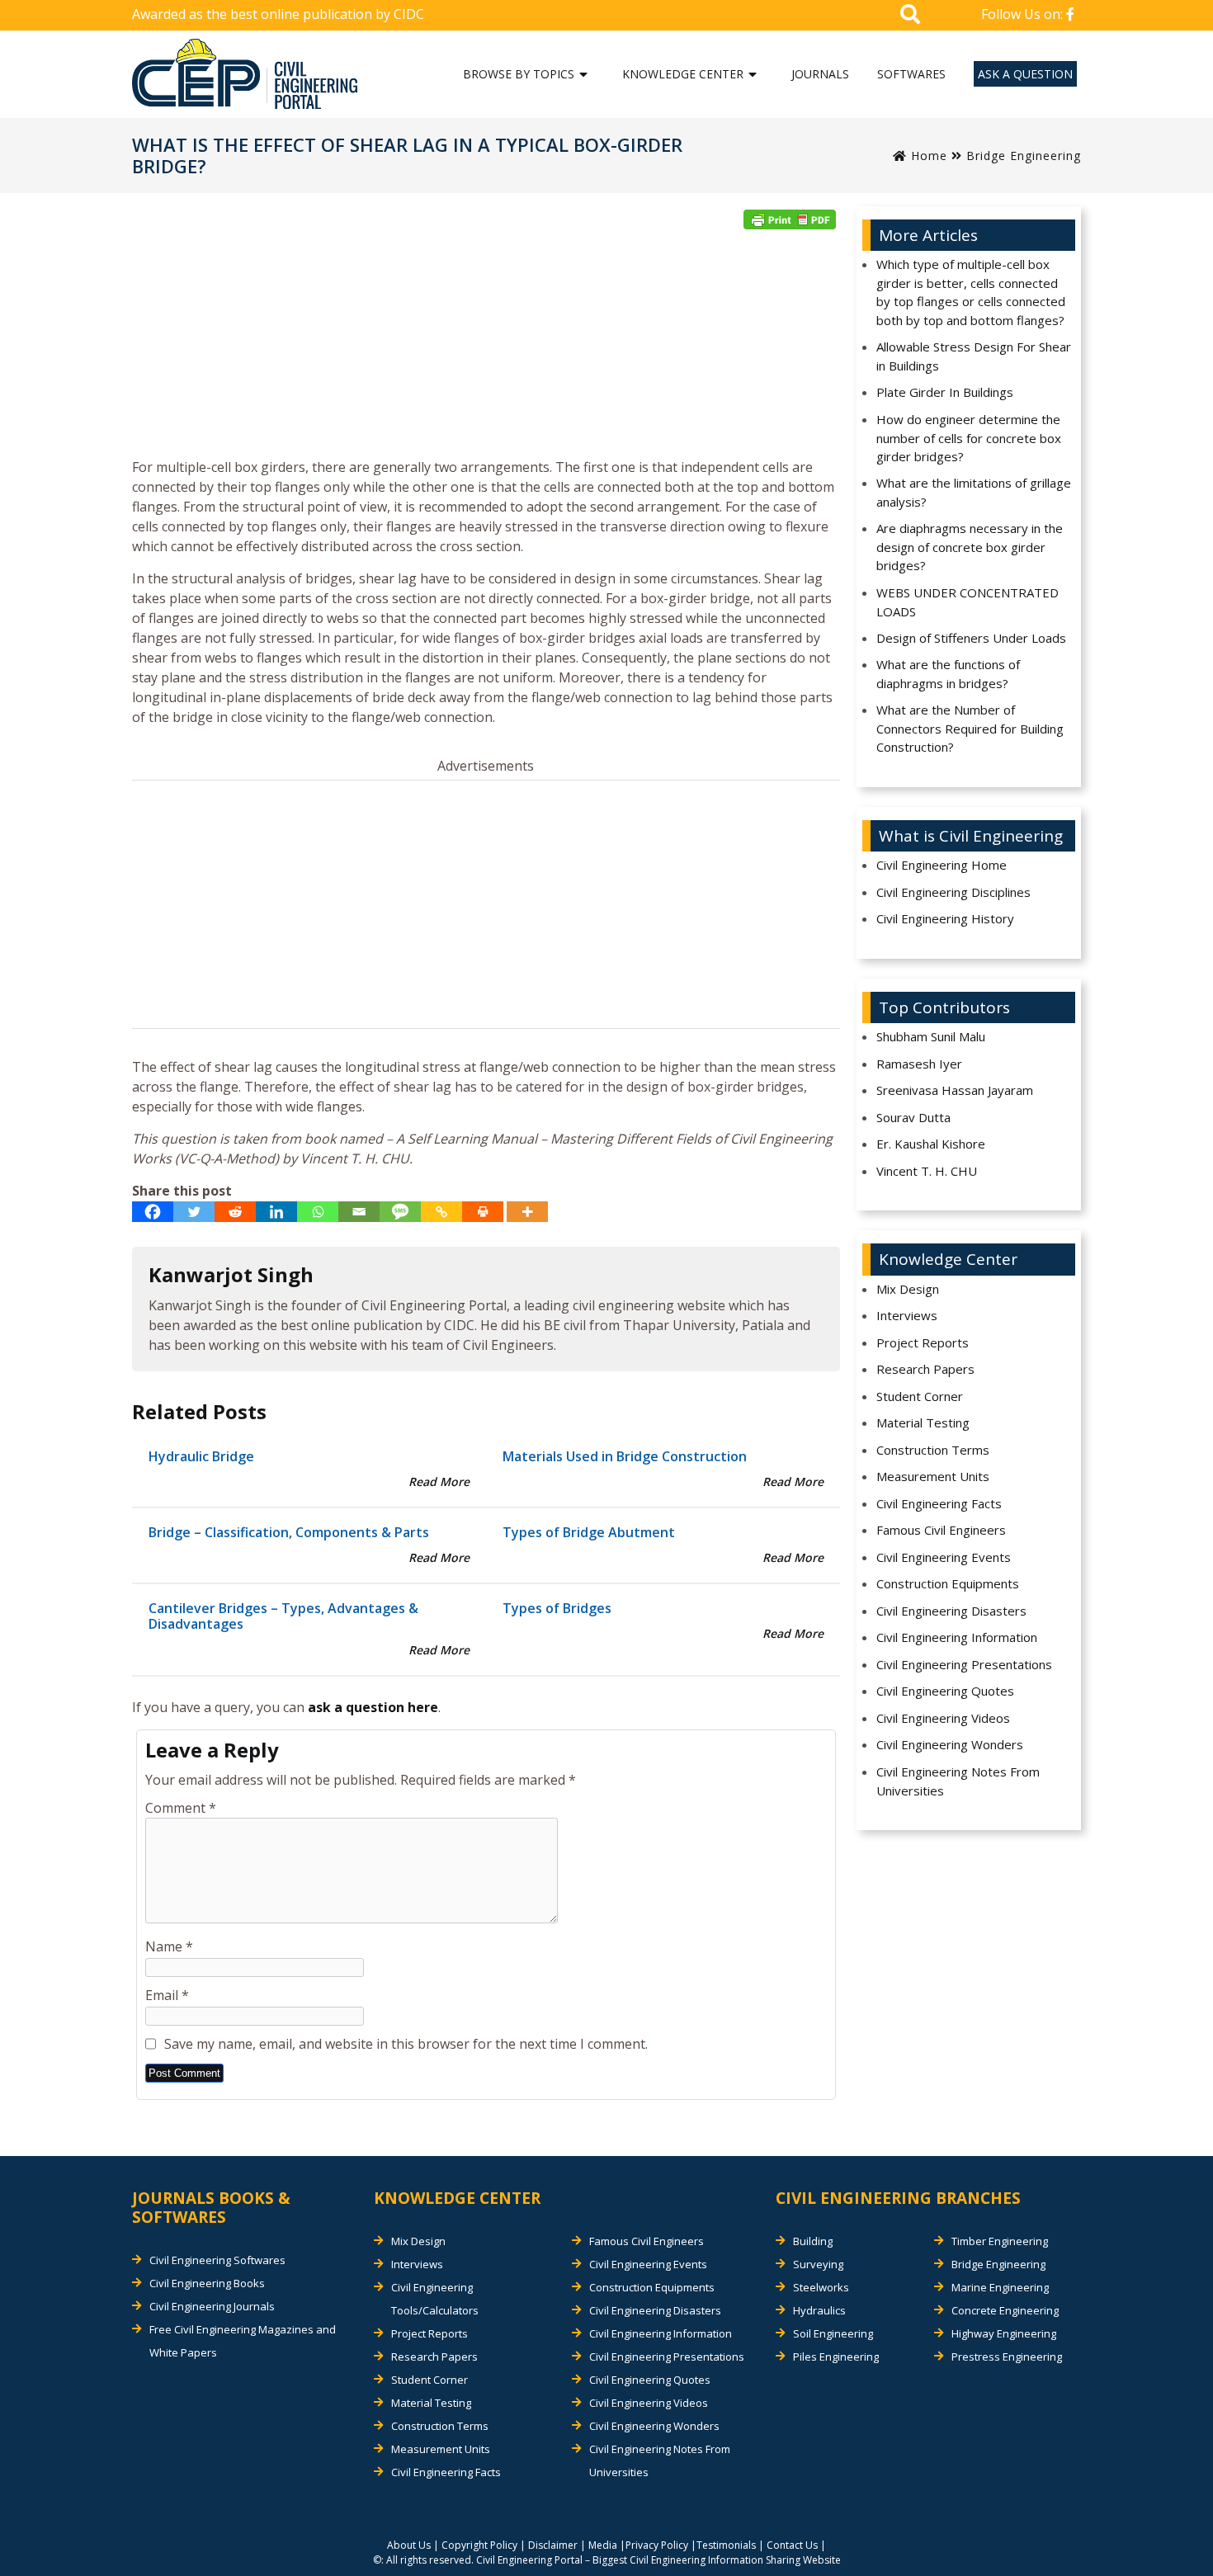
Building (813, 2241)
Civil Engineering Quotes (945, 1691)
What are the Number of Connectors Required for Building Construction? (970, 728)
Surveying (818, 2264)
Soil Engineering (833, 2333)
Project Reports (923, 1342)
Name (169, 1946)
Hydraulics (819, 2310)
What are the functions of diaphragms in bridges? (948, 674)
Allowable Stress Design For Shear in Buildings (974, 356)
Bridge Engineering (1024, 156)
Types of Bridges (557, 1608)
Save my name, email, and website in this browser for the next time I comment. (406, 2044)
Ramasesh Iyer (919, 1064)
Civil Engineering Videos (943, 1718)
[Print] (483, 1212)
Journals (820, 74)
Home (927, 156)
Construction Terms (933, 1450)
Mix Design (908, 1289)
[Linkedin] (276, 1212)
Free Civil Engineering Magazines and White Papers (243, 2341)
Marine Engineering (1000, 2287)
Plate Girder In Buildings (945, 392)
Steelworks (821, 2287)
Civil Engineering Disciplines (953, 892)
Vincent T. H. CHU (927, 1171)
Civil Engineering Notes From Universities (958, 1781)
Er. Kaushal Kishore (931, 1144)
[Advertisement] (486, 349)
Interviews (907, 1315)
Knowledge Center (683, 74)
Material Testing (923, 1422)
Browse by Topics (519, 74)
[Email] (359, 1212)
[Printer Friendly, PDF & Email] (790, 219)
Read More (439, 1481)
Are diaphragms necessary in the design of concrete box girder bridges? (970, 547)
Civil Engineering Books (207, 2283)
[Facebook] (153, 1212)
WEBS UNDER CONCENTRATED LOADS (968, 602)
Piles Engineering (836, 2357)
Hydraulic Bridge (201, 1456)
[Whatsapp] (318, 1212)
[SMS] (400, 1212)
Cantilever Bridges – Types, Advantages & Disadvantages (283, 1616)
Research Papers (925, 1369)
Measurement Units (933, 1476)
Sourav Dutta (913, 1117)
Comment (181, 1808)
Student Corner (920, 1396)
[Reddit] (235, 1212)
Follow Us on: (1024, 14)
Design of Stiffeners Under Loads (971, 638)
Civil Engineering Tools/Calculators (435, 2299)
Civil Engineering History (945, 918)
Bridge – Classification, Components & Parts (289, 1532)
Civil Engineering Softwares (217, 2260)
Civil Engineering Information (957, 1637)
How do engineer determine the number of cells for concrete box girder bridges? (969, 438)
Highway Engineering (1004, 2333)
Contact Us (792, 2545)
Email (167, 1995)
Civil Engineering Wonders (950, 1744)
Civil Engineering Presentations (964, 1664)
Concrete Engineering (1005, 2310)
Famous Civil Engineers (941, 1530)
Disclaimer (553, 2545)
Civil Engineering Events (944, 1557)
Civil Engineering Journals (212, 2306)
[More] (527, 1212)
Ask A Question (1025, 74)
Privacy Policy (657, 2545)
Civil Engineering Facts (939, 1503)
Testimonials (726, 2545)
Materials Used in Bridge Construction (625, 1456)
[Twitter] (194, 1212)
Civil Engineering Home (942, 865)
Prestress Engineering (1007, 2357)
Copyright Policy (479, 2545)
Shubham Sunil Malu (931, 1036)
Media (603, 2545)
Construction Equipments (948, 1583)
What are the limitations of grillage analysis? (974, 492)
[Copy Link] (441, 1212)
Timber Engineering (1000, 2241)
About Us (409, 2545)
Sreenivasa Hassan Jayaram (955, 1090)
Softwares (911, 74)
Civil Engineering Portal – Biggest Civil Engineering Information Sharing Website (658, 2560)
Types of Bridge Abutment (589, 1532)
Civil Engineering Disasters (951, 1611)
